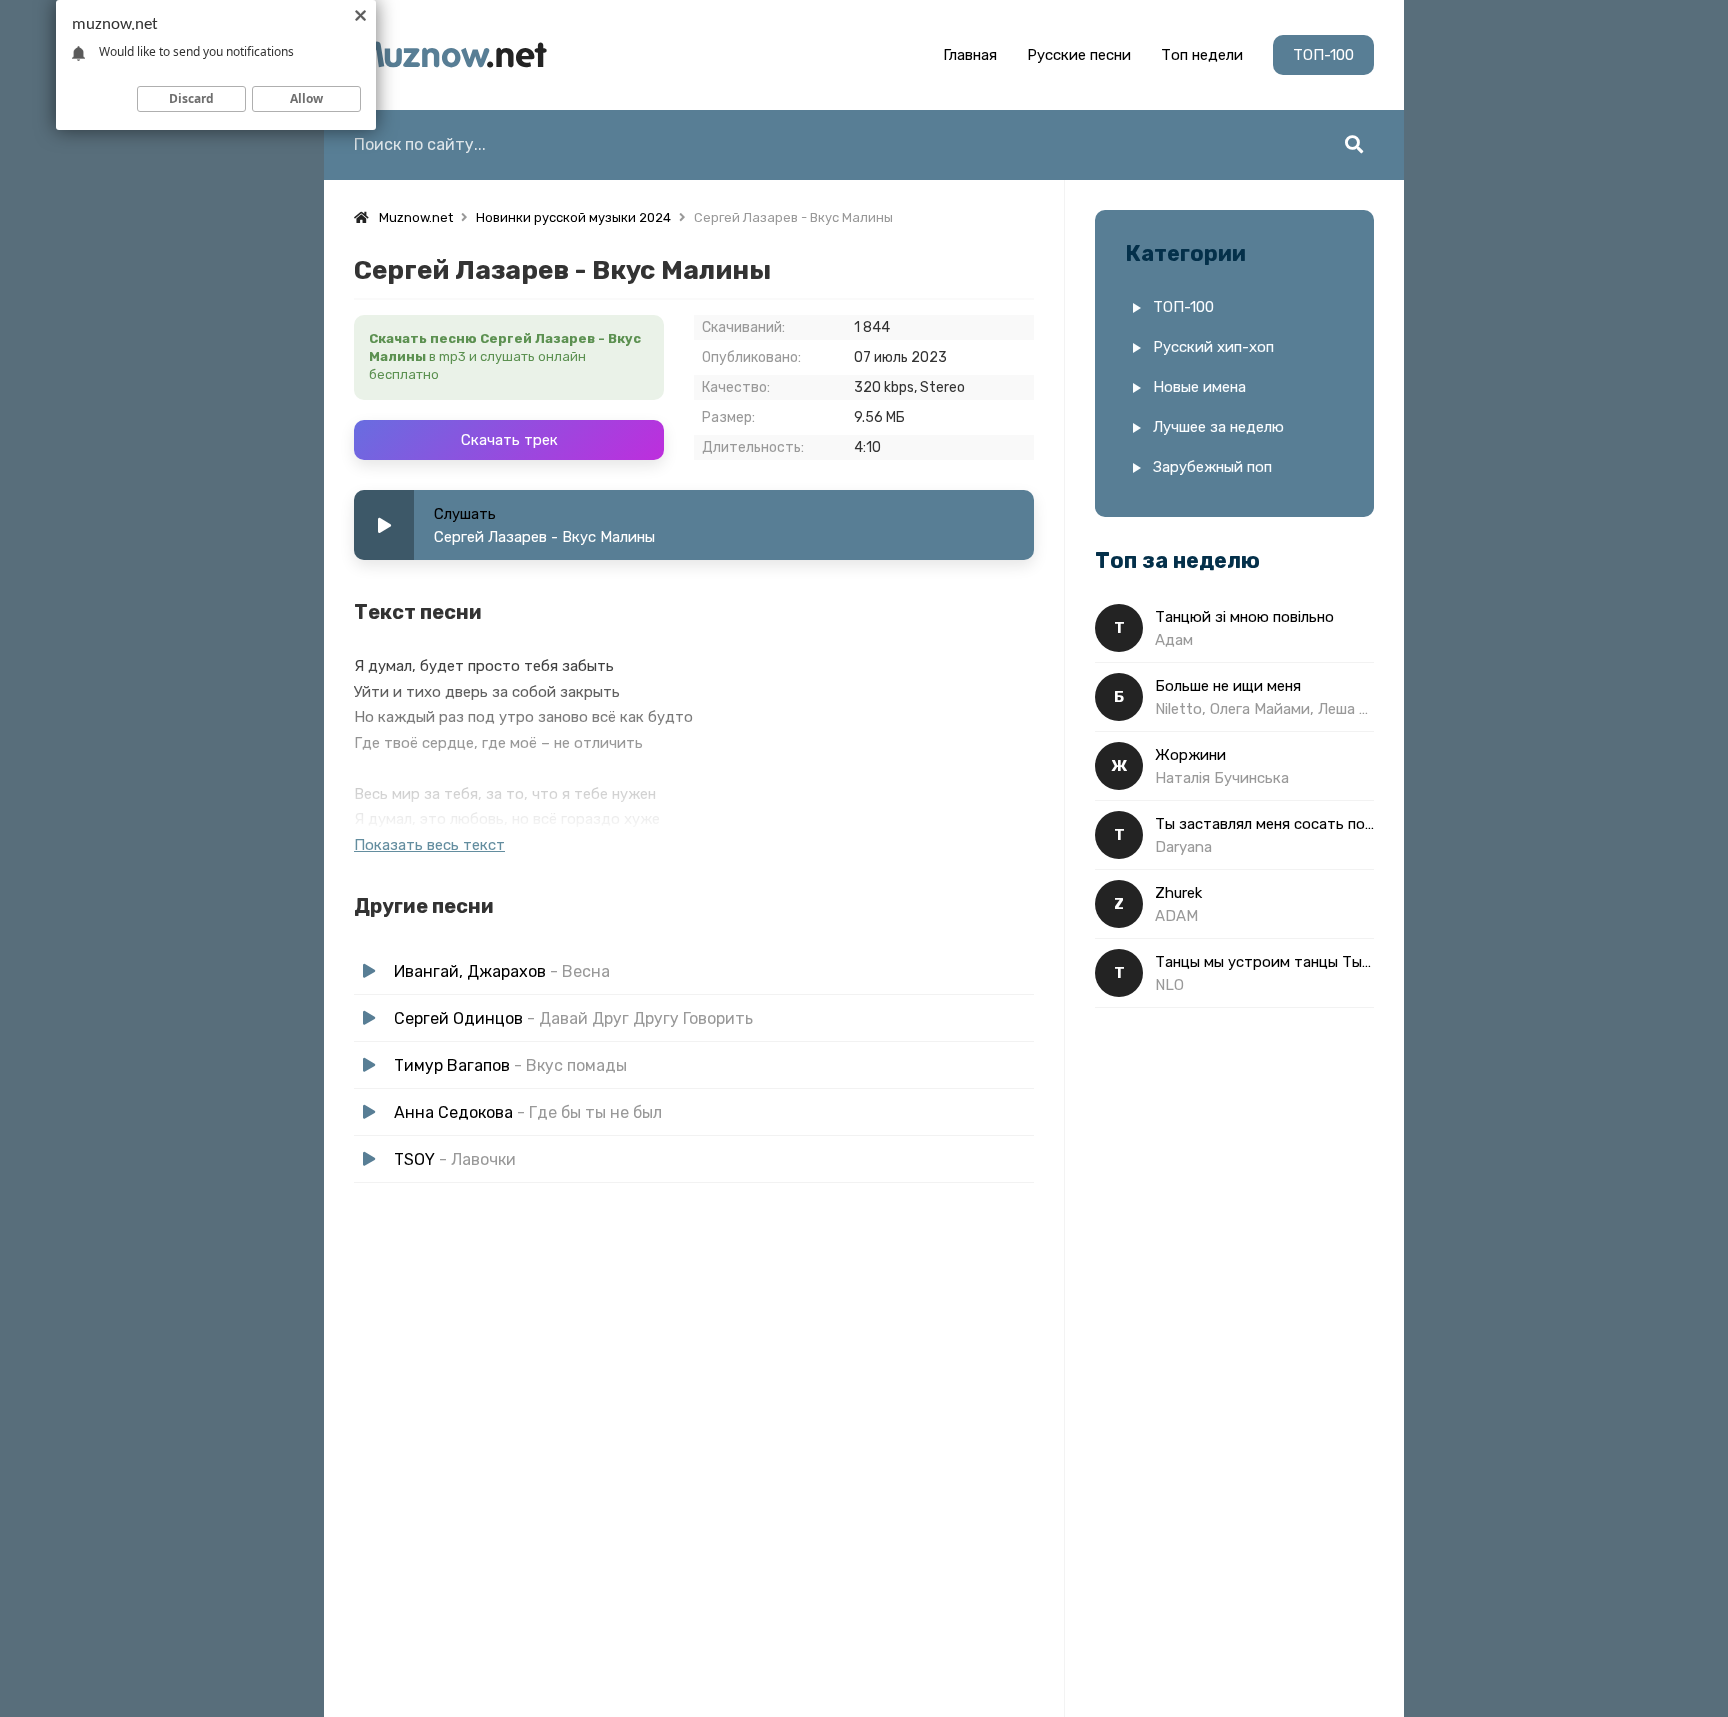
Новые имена (1199, 387)
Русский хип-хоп (1213, 347)
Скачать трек (509, 440)
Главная (970, 55)
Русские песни (1079, 55)
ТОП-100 (1323, 55)
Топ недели (1202, 55)
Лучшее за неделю (1218, 427)
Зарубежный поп (1212, 467)
